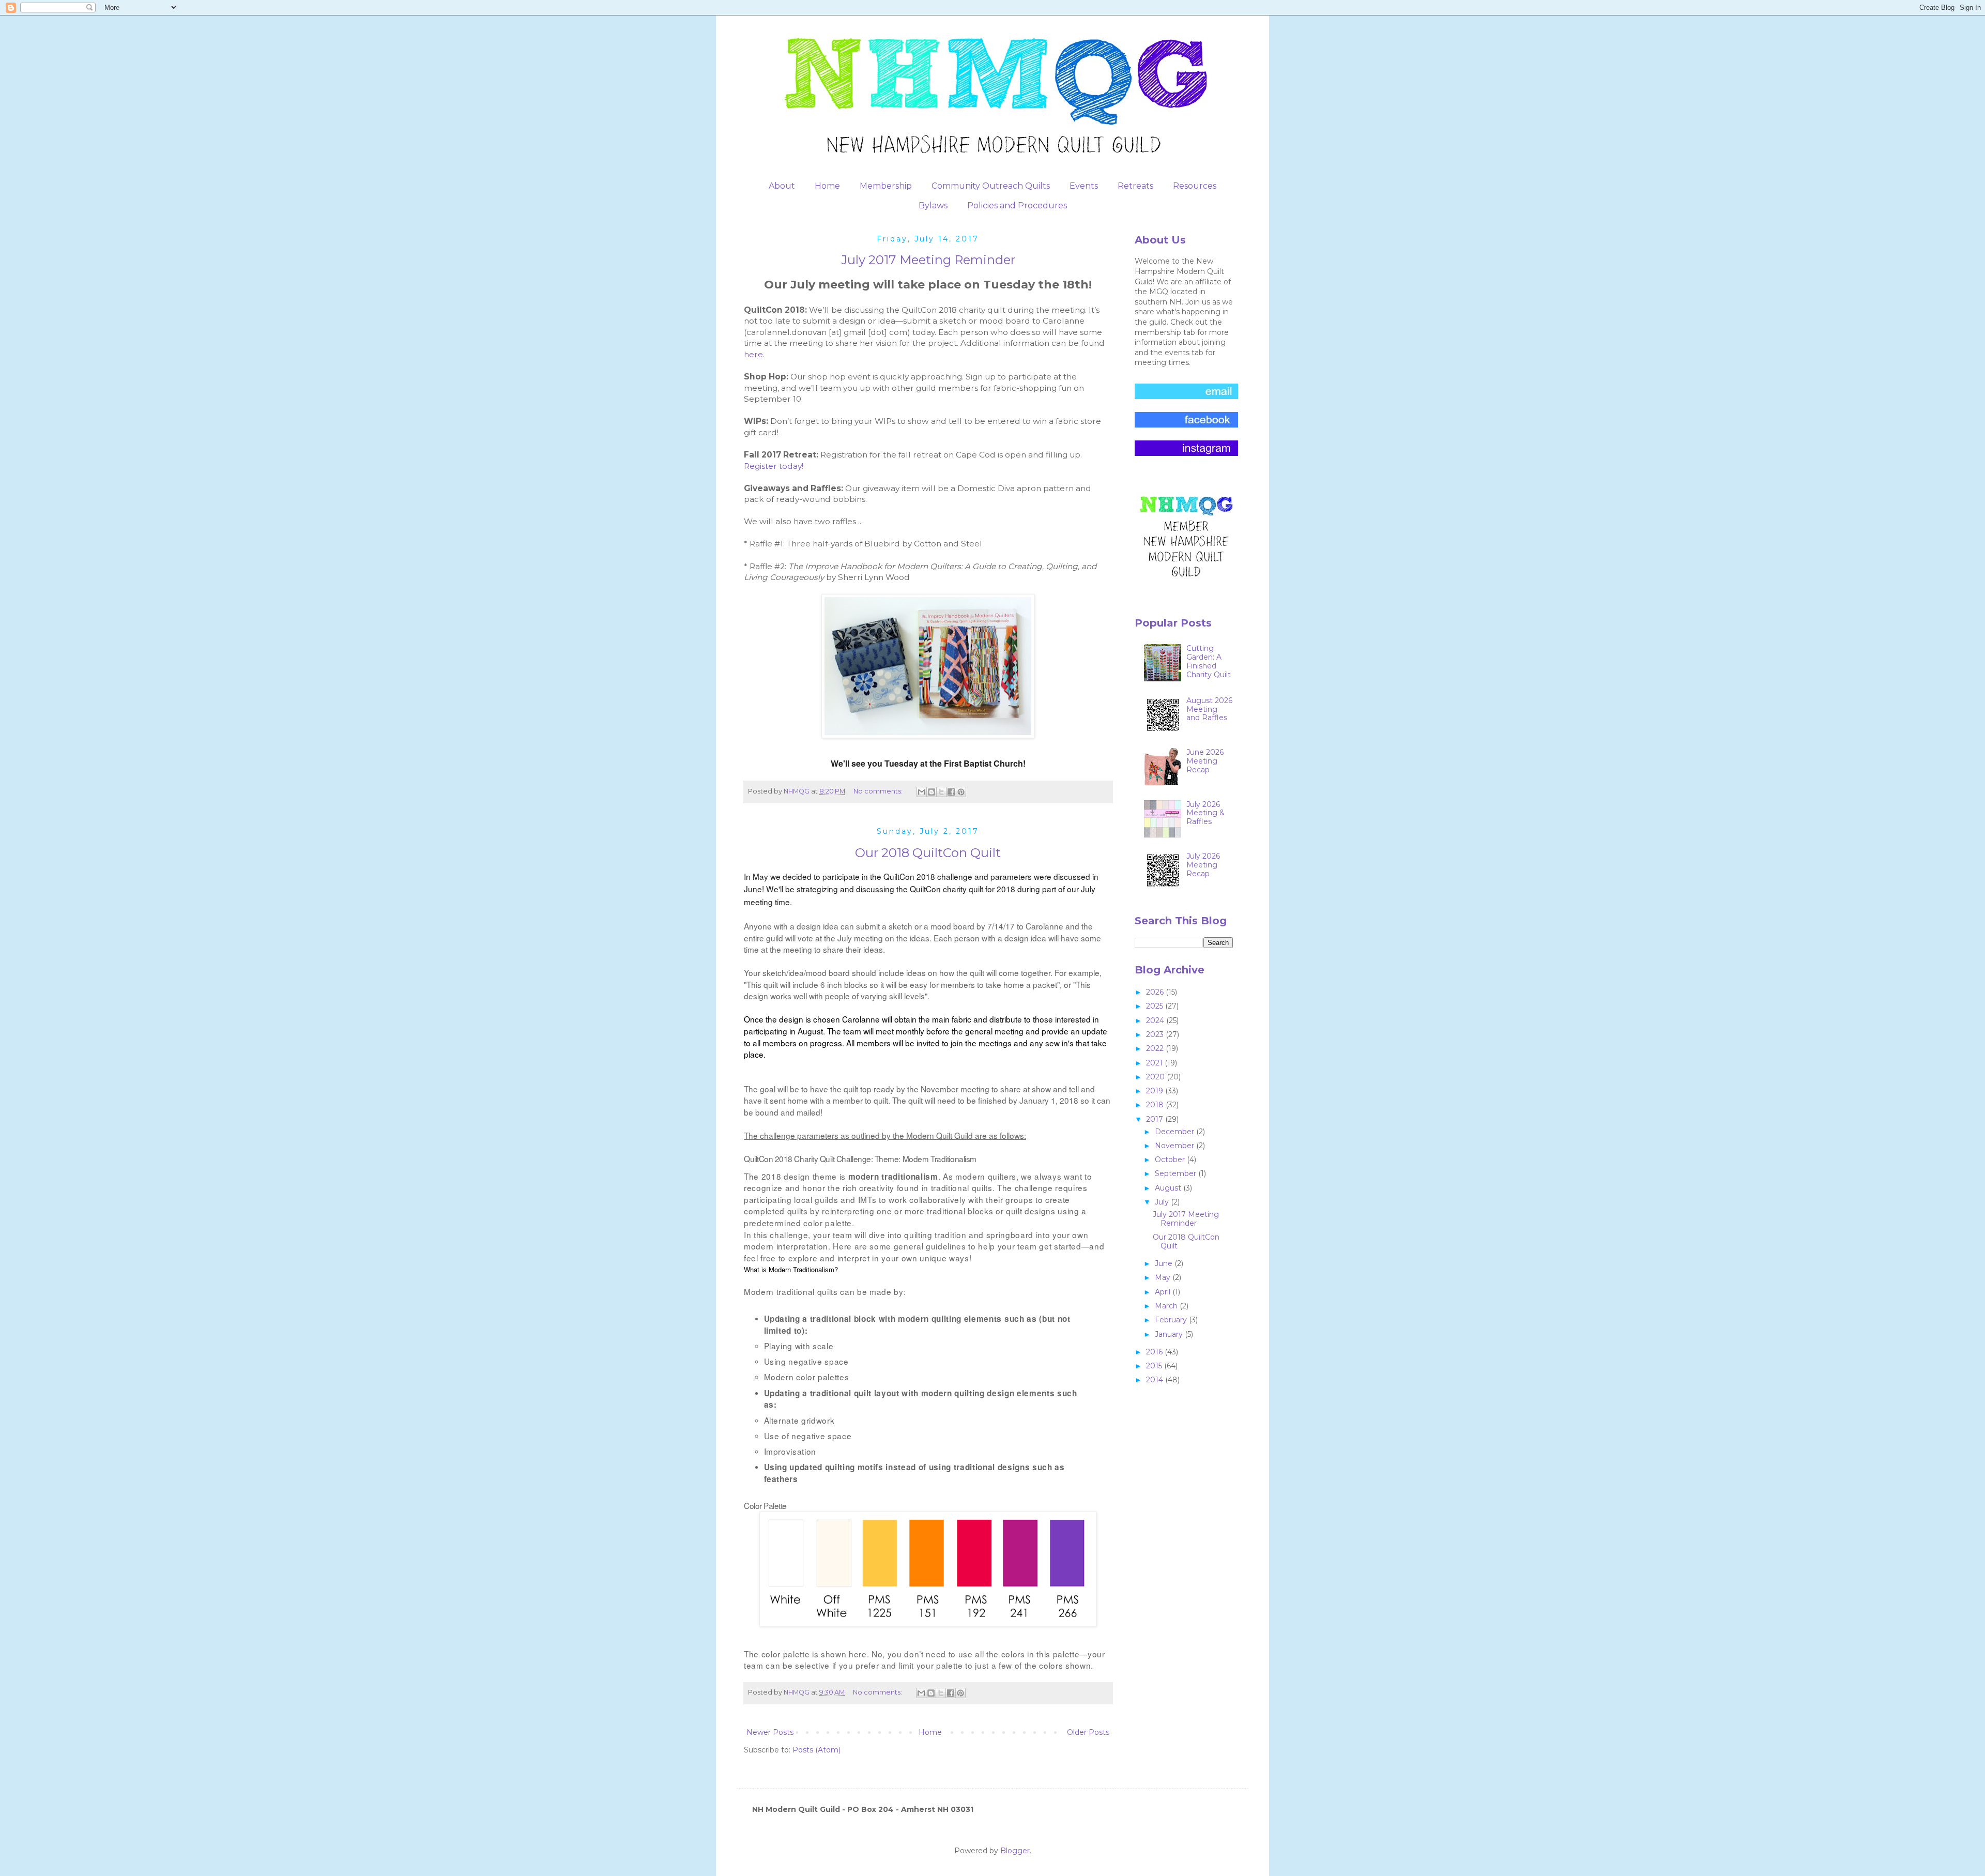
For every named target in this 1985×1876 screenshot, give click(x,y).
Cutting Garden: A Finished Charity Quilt (1209, 661)
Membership (886, 186)
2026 (1156, 992)
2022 (1156, 1048)
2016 (1155, 1352)
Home (827, 186)
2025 (1156, 1006)
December (1175, 1132)
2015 (1155, 1366)
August (1169, 1188)
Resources (1195, 186)
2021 (1155, 1063)
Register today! (774, 466)
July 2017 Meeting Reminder (928, 260)
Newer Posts (770, 1732)
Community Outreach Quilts (991, 186)
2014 (1156, 1380)
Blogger (1015, 1851)
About (782, 186)
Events (1084, 186)
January (1170, 1334)
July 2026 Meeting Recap (1203, 865)
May (1164, 1277)
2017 (1156, 1119)
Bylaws (933, 205)
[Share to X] (941, 792)
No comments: (879, 791)
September (1177, 1173)
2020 (1156, 1077)
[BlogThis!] (932, 792)
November (1175, 1146)
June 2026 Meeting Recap (1205, 761)
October (1171, 1160)
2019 (1156, 1091)
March (1167, 1306)
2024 (1156, 1020)
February (1172, 1320)
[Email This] (922, 792)
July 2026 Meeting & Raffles (1205, 813)
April (1164, 1292)
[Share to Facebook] (951, 792)
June (1165, 1263)
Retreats (1135, 186)
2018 (1156, 1105)
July (1163, 1202)
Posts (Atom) (816, 1750)
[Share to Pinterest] (961, 792)
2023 (1156, 1034)
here (753, 354)
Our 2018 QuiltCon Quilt (928, 853)
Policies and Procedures (1017, 205)
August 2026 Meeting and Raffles (1209, 709)
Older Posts (1088, 1732)
